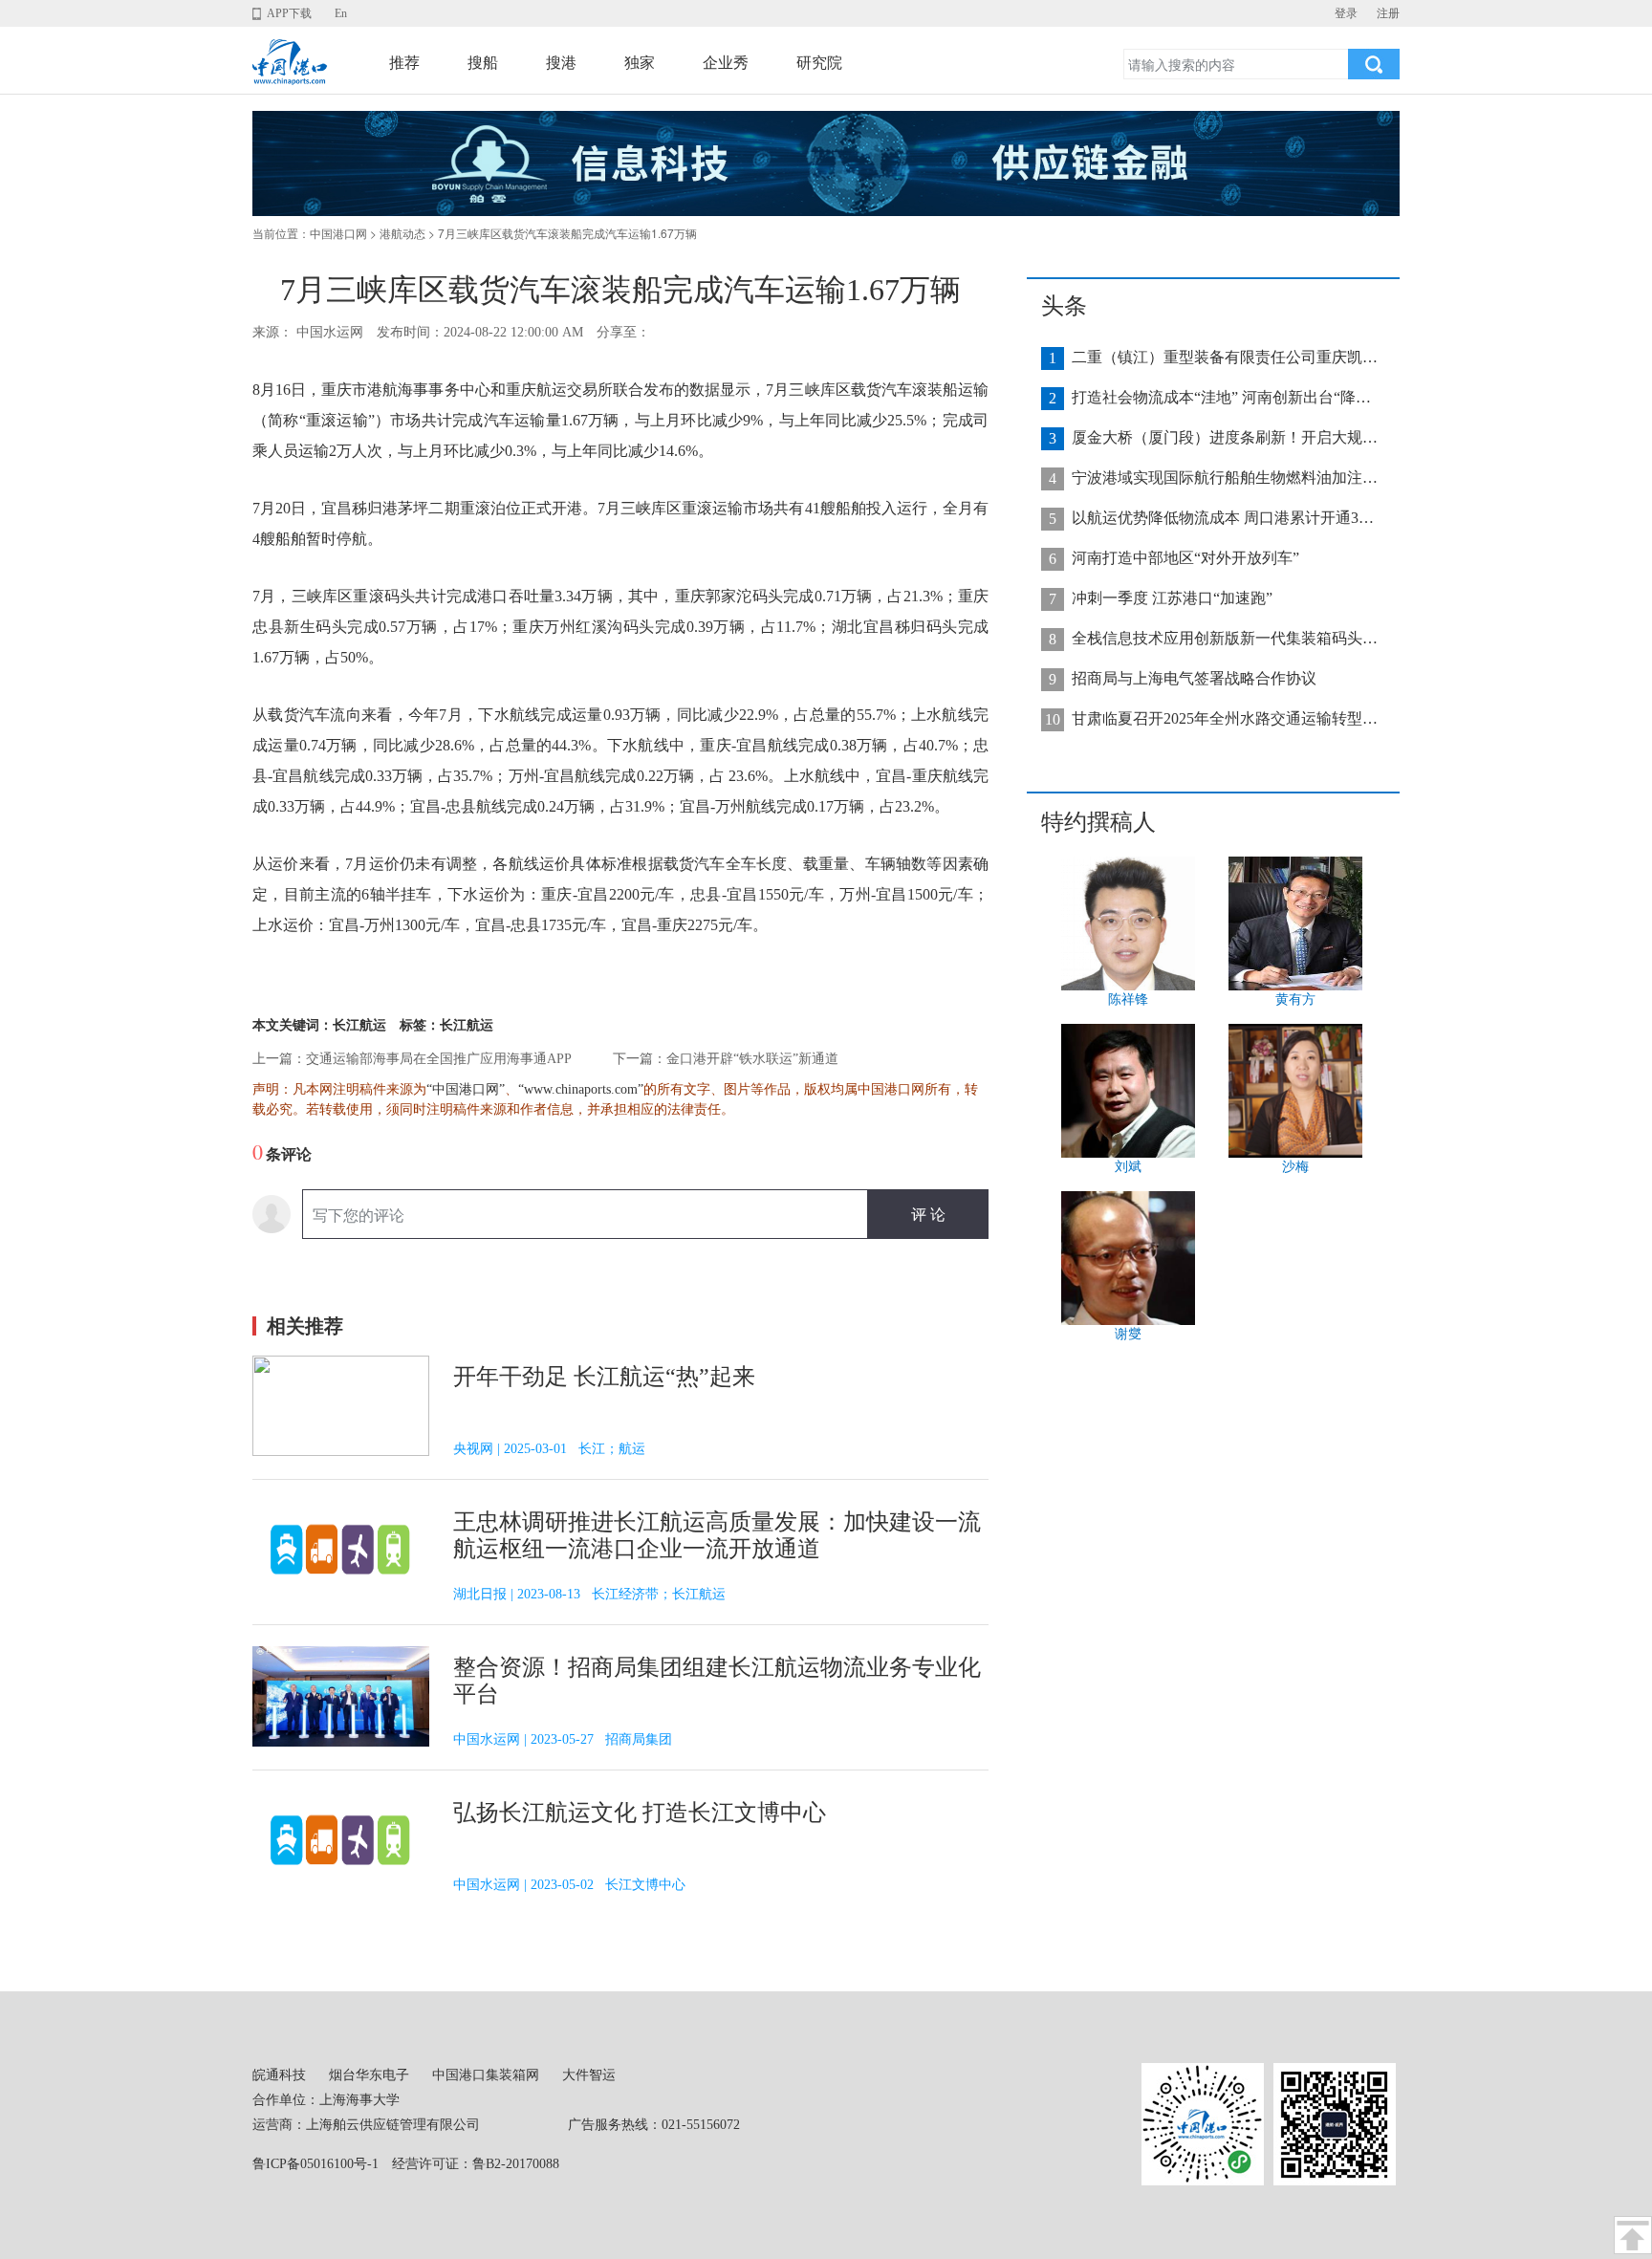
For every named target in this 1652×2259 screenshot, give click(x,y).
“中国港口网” (466, 1089)
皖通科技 (279, 2075)
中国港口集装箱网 (486, 2075)
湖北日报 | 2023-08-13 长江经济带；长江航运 (589, 1594)
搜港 (561, 63)
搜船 (483, 63)
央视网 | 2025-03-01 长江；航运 (549, 1449)
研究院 (819, 63)
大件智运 (589, 2075)
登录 (1346, 13)
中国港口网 (338, 234)
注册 (1388, 13)
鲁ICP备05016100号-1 (315, 2164)
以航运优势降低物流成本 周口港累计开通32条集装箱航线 (1225, 518)
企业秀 (726, 63)
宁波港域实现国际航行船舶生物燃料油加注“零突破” (1225, 478)
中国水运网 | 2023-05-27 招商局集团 (563, 1739)
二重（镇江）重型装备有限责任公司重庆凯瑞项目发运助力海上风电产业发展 (1225, 357)
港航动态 (402, 234)
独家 (640, 63)
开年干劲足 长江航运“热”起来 (604, 1377)
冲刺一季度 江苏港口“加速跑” (1172, 598)
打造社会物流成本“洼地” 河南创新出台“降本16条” (1225, 397)
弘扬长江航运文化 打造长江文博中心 (640, 1813)
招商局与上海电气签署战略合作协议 (1194, 678)
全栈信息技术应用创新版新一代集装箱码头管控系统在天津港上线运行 (1225, 638)
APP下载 (289, 13)
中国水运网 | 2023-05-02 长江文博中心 (569, 1885)
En (341, 13)
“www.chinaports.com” (581, 1089)
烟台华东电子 (369, 2075)
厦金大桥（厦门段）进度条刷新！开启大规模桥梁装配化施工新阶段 (1225, 437)
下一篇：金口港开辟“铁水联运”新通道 (726, 1059)
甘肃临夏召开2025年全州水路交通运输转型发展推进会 (1225, 718)
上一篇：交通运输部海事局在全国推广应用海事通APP (412, 1059)
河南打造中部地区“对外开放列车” (1185, 558)
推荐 (404, 63)
